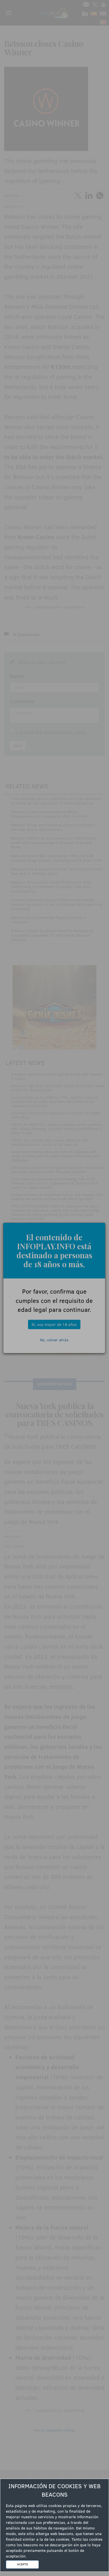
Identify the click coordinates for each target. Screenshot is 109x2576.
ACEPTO (22, 2564)
